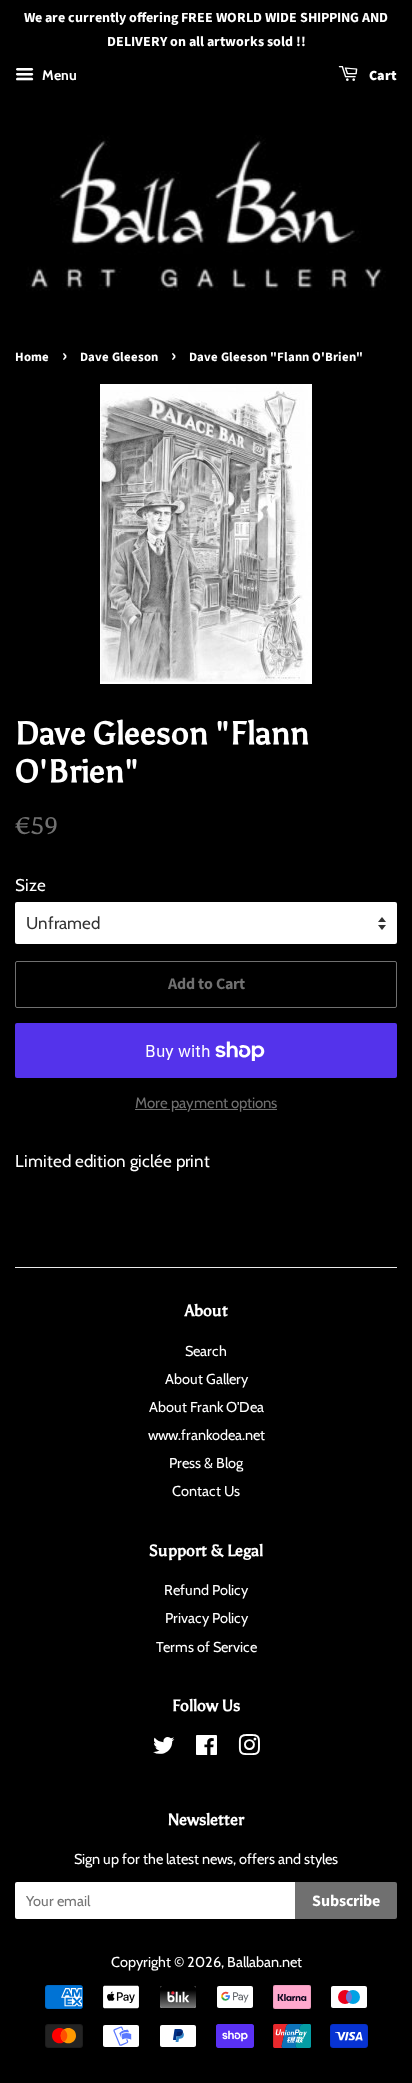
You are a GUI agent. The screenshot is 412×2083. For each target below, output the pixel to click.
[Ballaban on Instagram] (249, 1749)
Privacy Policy (206, 1618)
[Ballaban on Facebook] (206, 1749)
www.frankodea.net (206, 1435)
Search (206, 1351)
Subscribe (346, 1901)
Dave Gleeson (119, 357)
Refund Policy (206, 1590)
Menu (58, 75)
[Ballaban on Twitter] (164, 1749)
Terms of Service (206, 1647)
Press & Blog (206, 1463)
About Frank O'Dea (206, 1407)
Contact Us (206, 1491)
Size (30, 885)
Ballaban (253, 1962)
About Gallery (206, 1379)
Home (32, 357)
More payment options (206, 1103)
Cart (381, 76)
